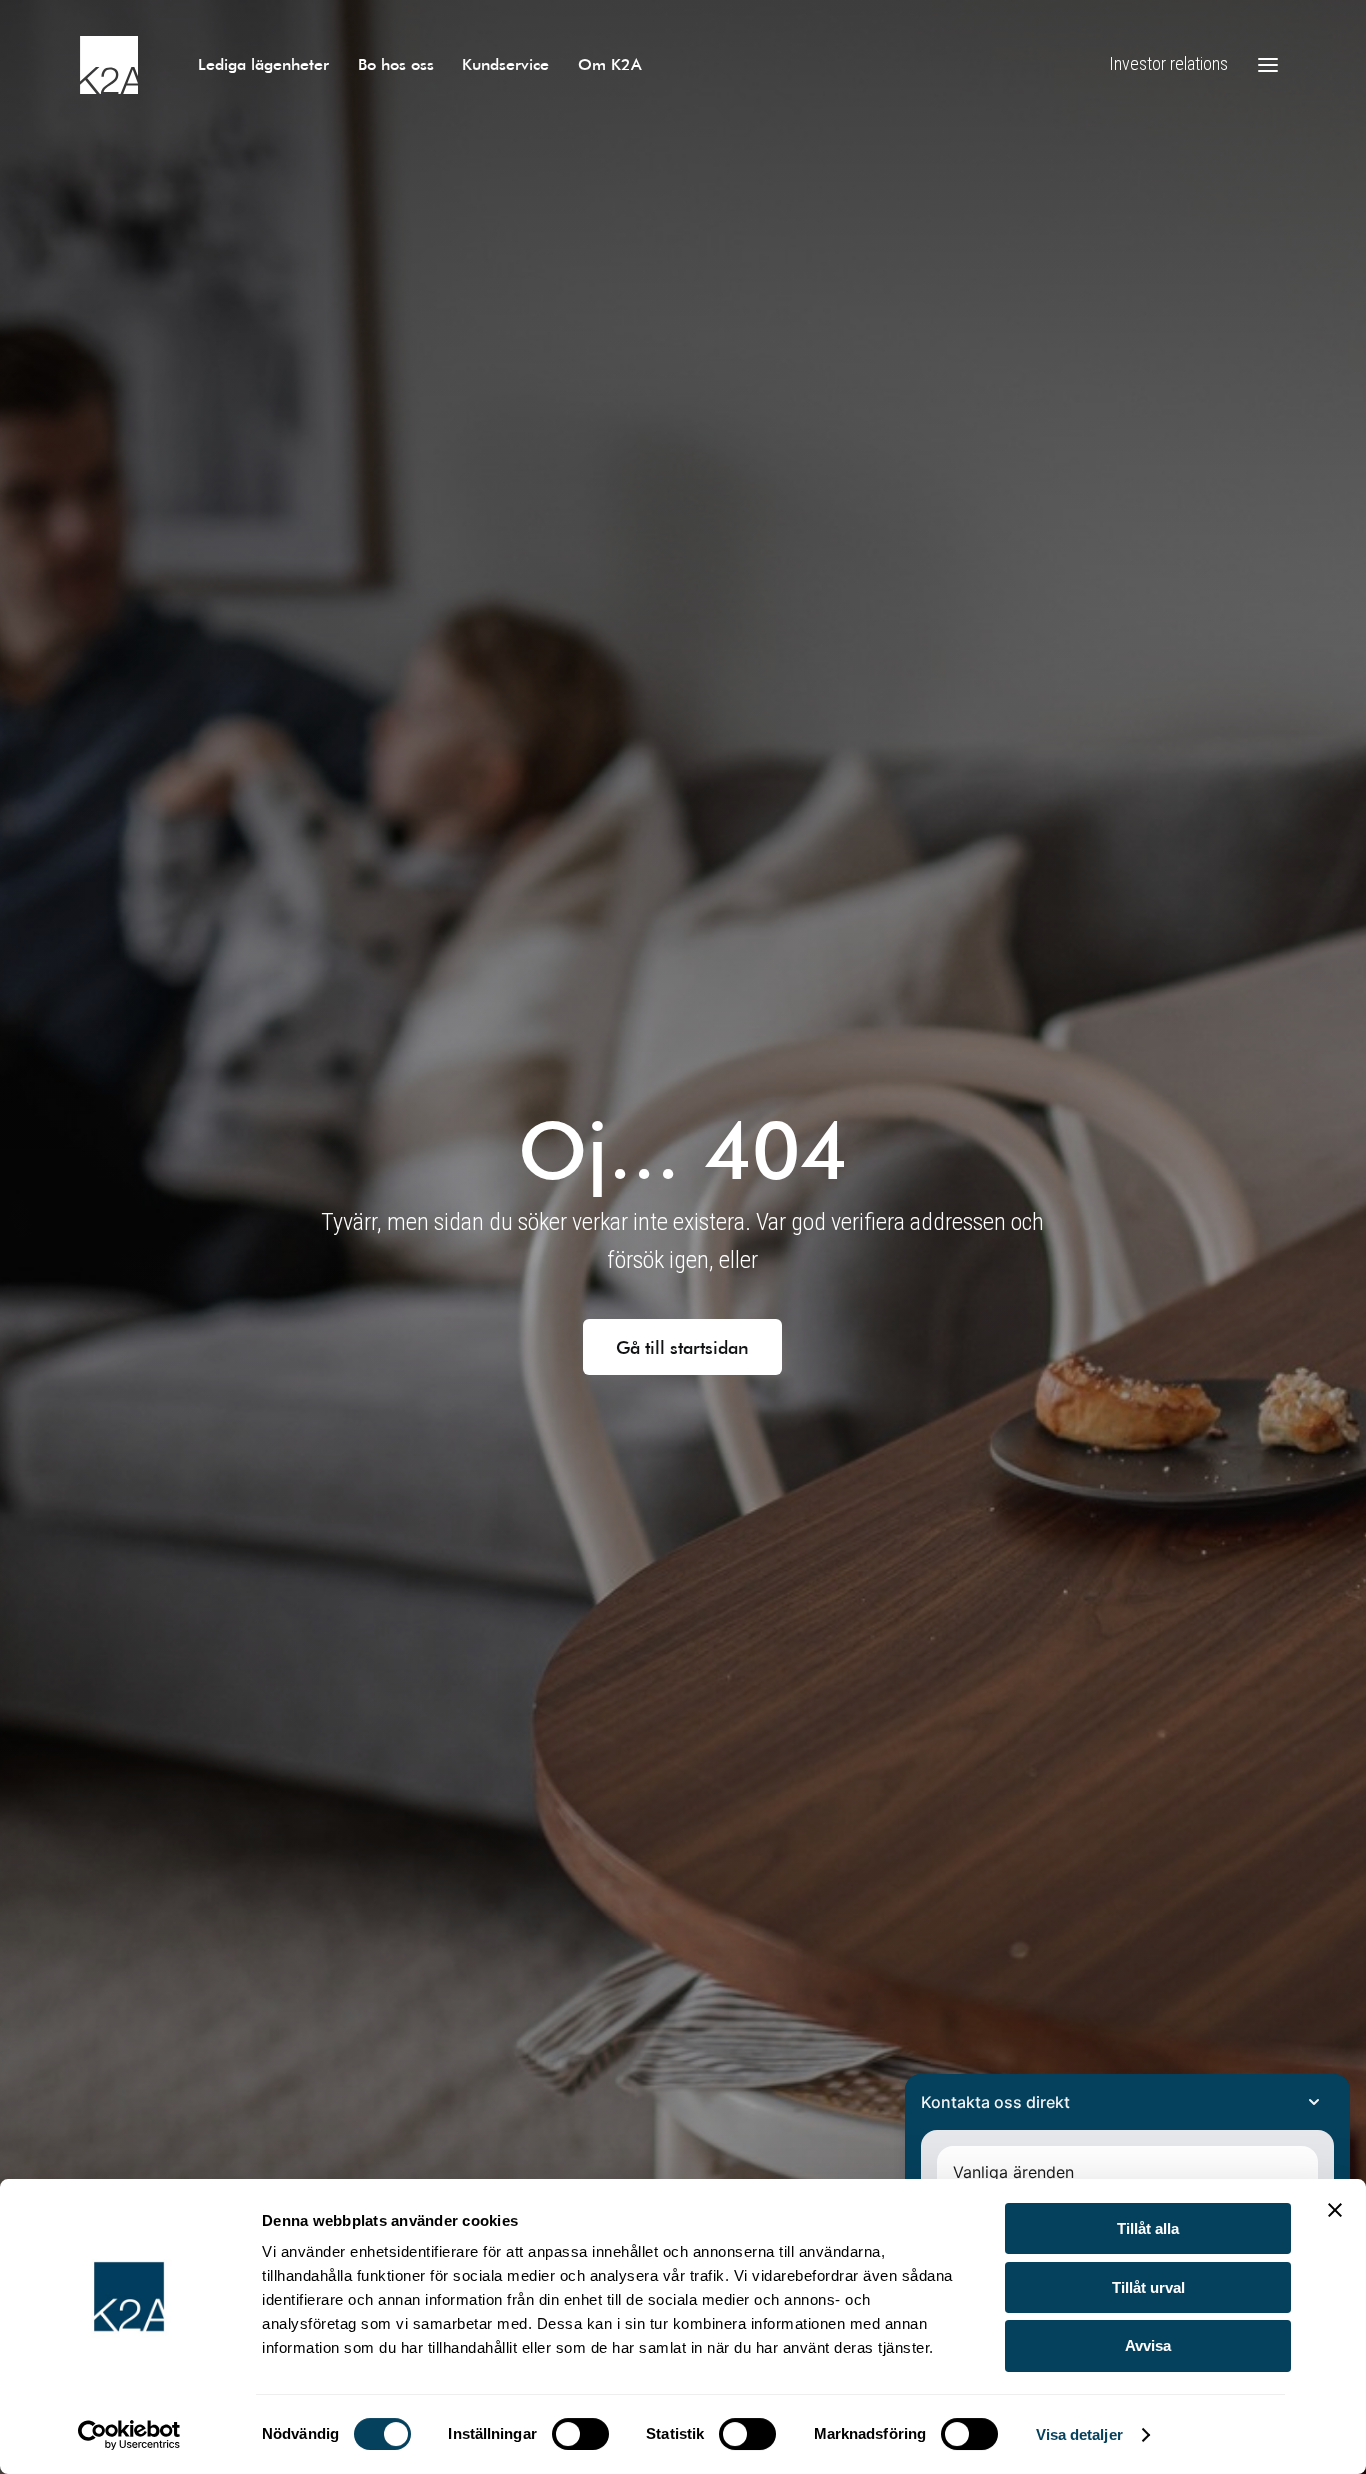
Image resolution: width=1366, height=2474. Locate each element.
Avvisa (1148, 2345)
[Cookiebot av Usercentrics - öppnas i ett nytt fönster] (129, 2435)
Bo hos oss (396, 63)
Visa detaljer (1079, 2434)
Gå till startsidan (682, 1347)
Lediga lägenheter (263, 63)
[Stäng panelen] (1335, 2210)
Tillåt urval (1148, 2287)
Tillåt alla (1148, 2228)
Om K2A (610, 63)
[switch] (580, 2434)
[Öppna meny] (1268, 65)
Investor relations (1168, 63)
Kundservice (505, 63)
